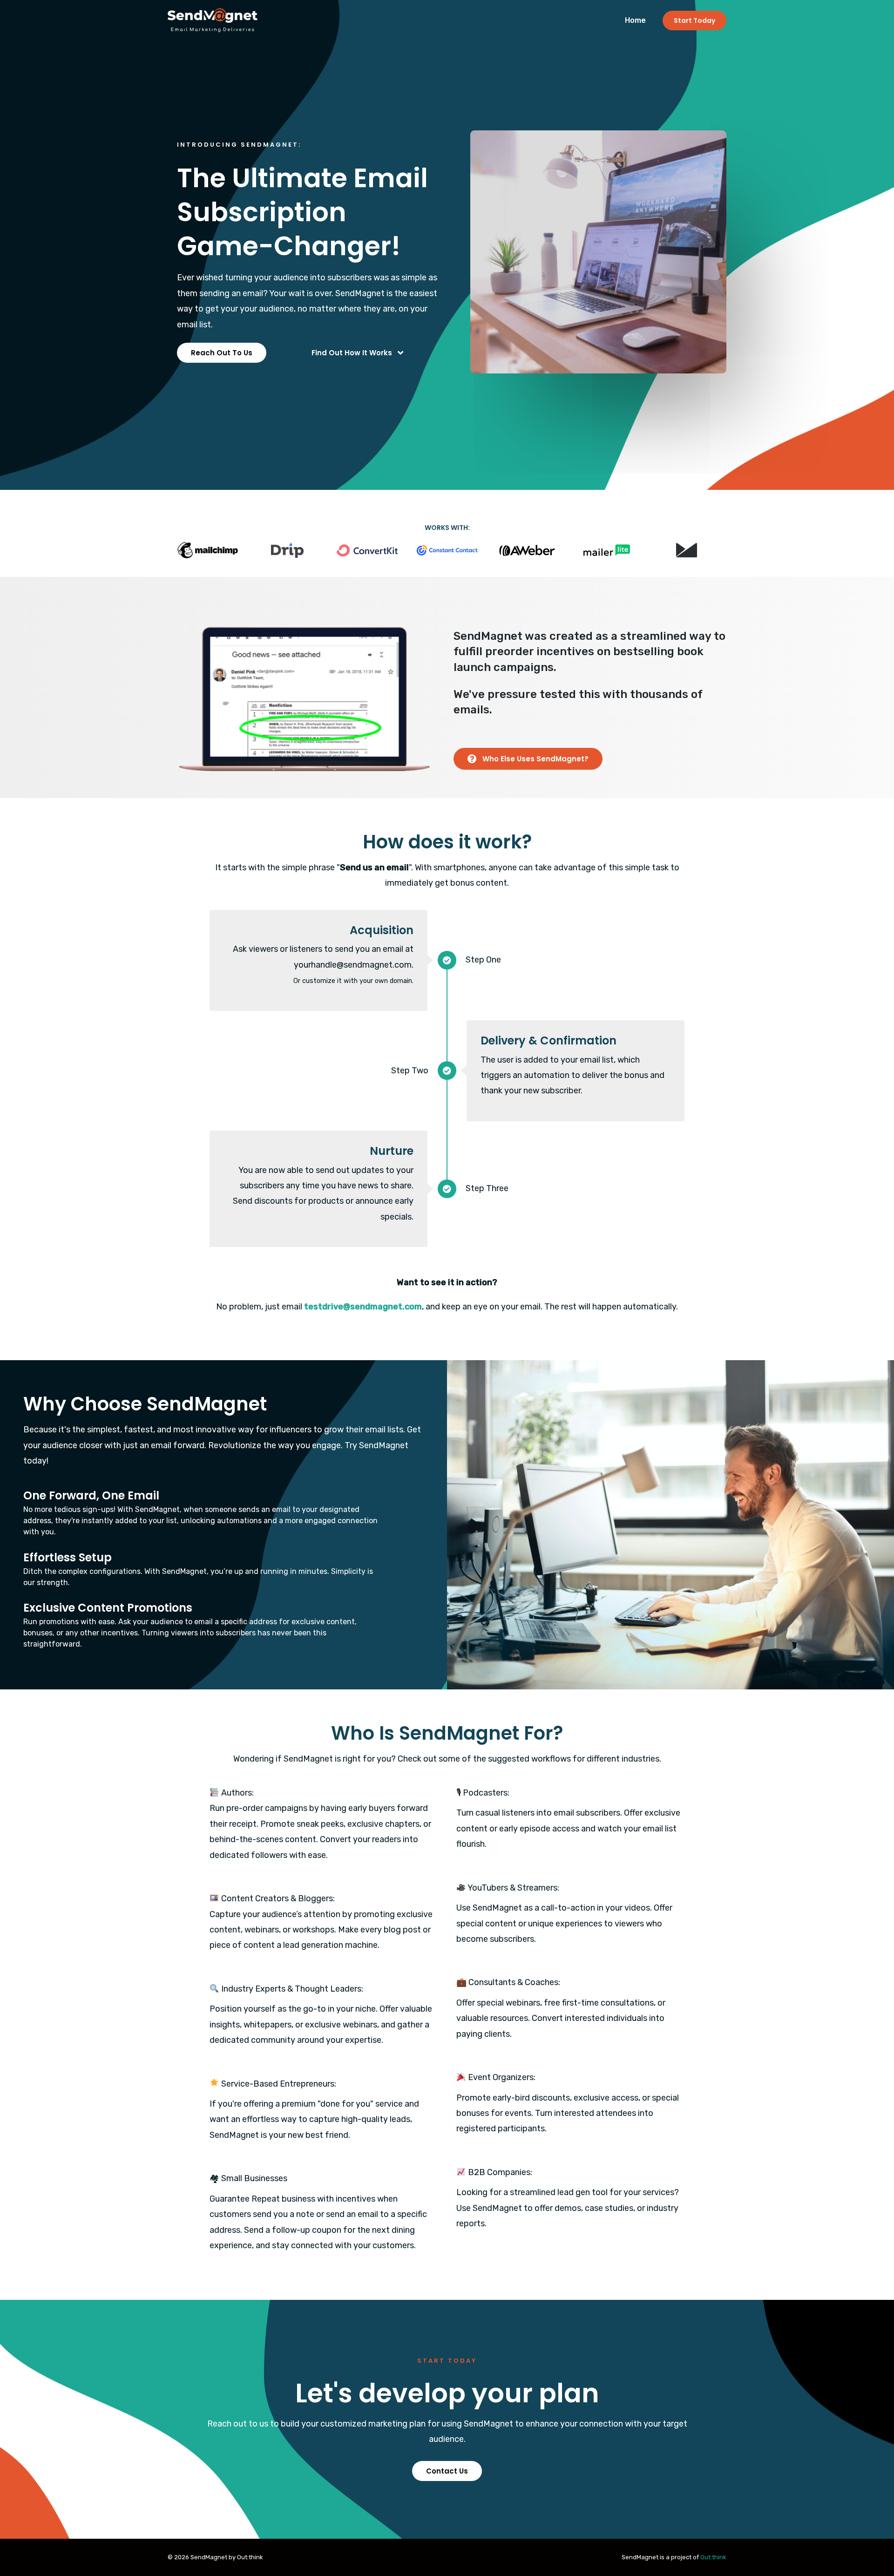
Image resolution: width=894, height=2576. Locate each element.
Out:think (713, 2557)
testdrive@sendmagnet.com (363, 1307)
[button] (222, 353)
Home (635, 20)
